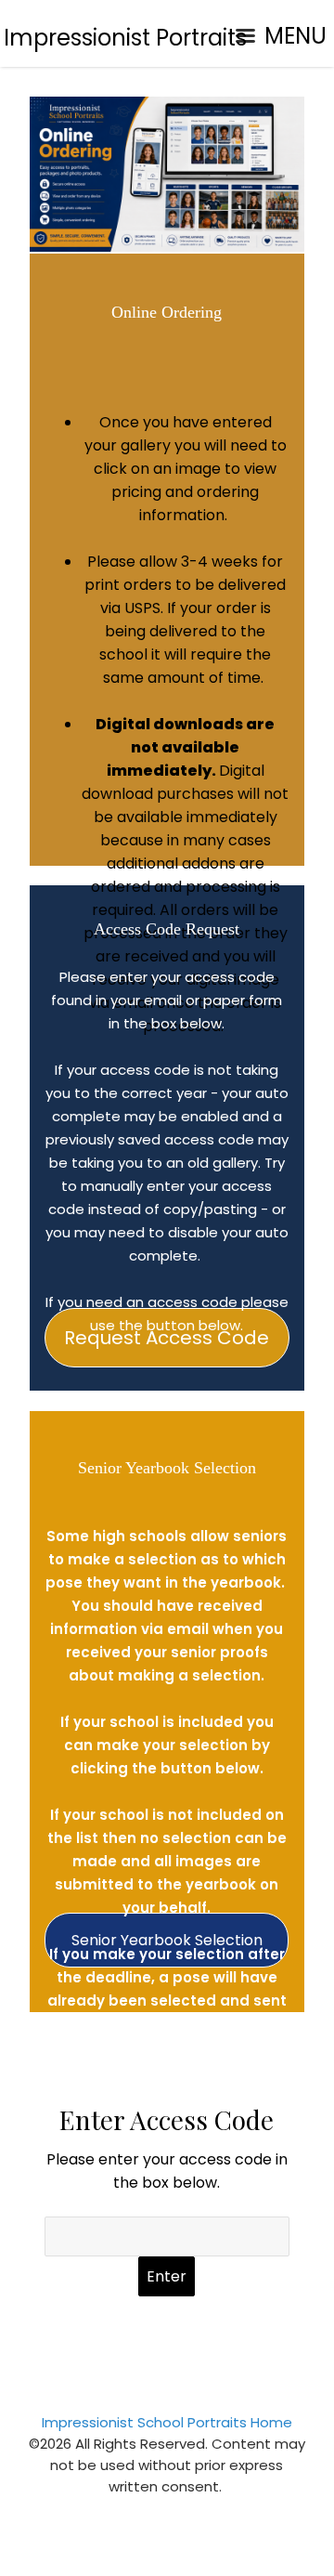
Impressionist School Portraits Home (167, 2422)
